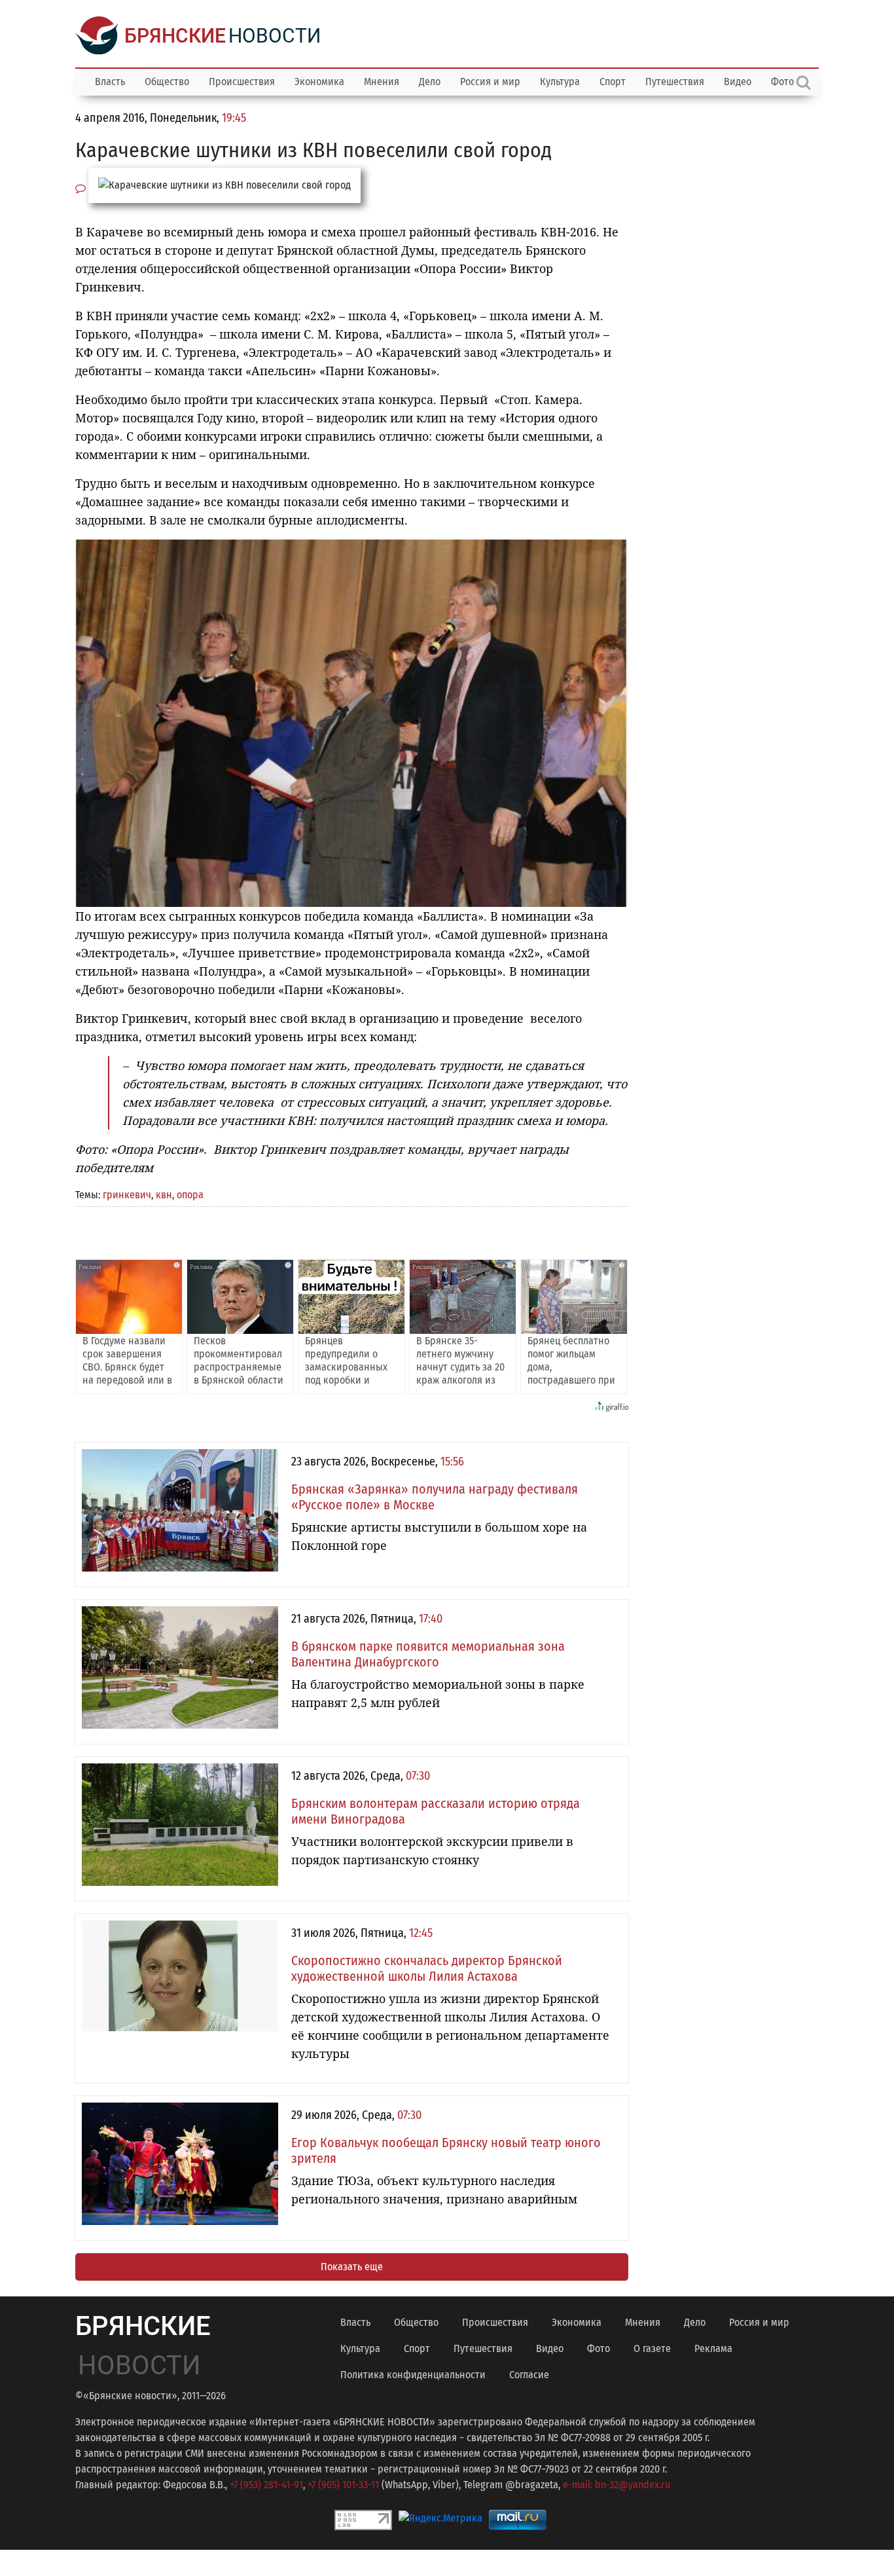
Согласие (529, 2375)
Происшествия (242, 82)
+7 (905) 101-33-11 (343, 2485)
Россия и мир (490, 82)
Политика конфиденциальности (413, 2375)
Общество (167, 82)
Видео (738, 82)
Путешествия (675, 82)
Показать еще (352, 2267)
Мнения (382, 82)
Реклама (713, 2348)
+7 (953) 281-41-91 (266, 2485)
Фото (599, 2348)
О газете (652, 2348)
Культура (560, 82)
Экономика (319, 82)
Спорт (613, 82)
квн (164, 1195)
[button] (617, 551)
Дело (430, 82)
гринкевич (127, 1195)
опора (190, 1195)
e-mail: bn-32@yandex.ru (617, 2485)
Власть (110, 82)
